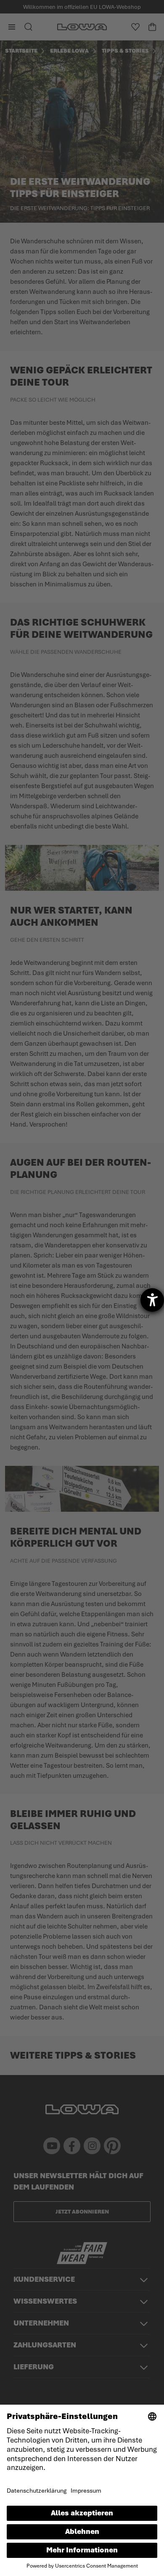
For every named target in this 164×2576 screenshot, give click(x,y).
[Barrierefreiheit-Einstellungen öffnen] (152, 1300)
